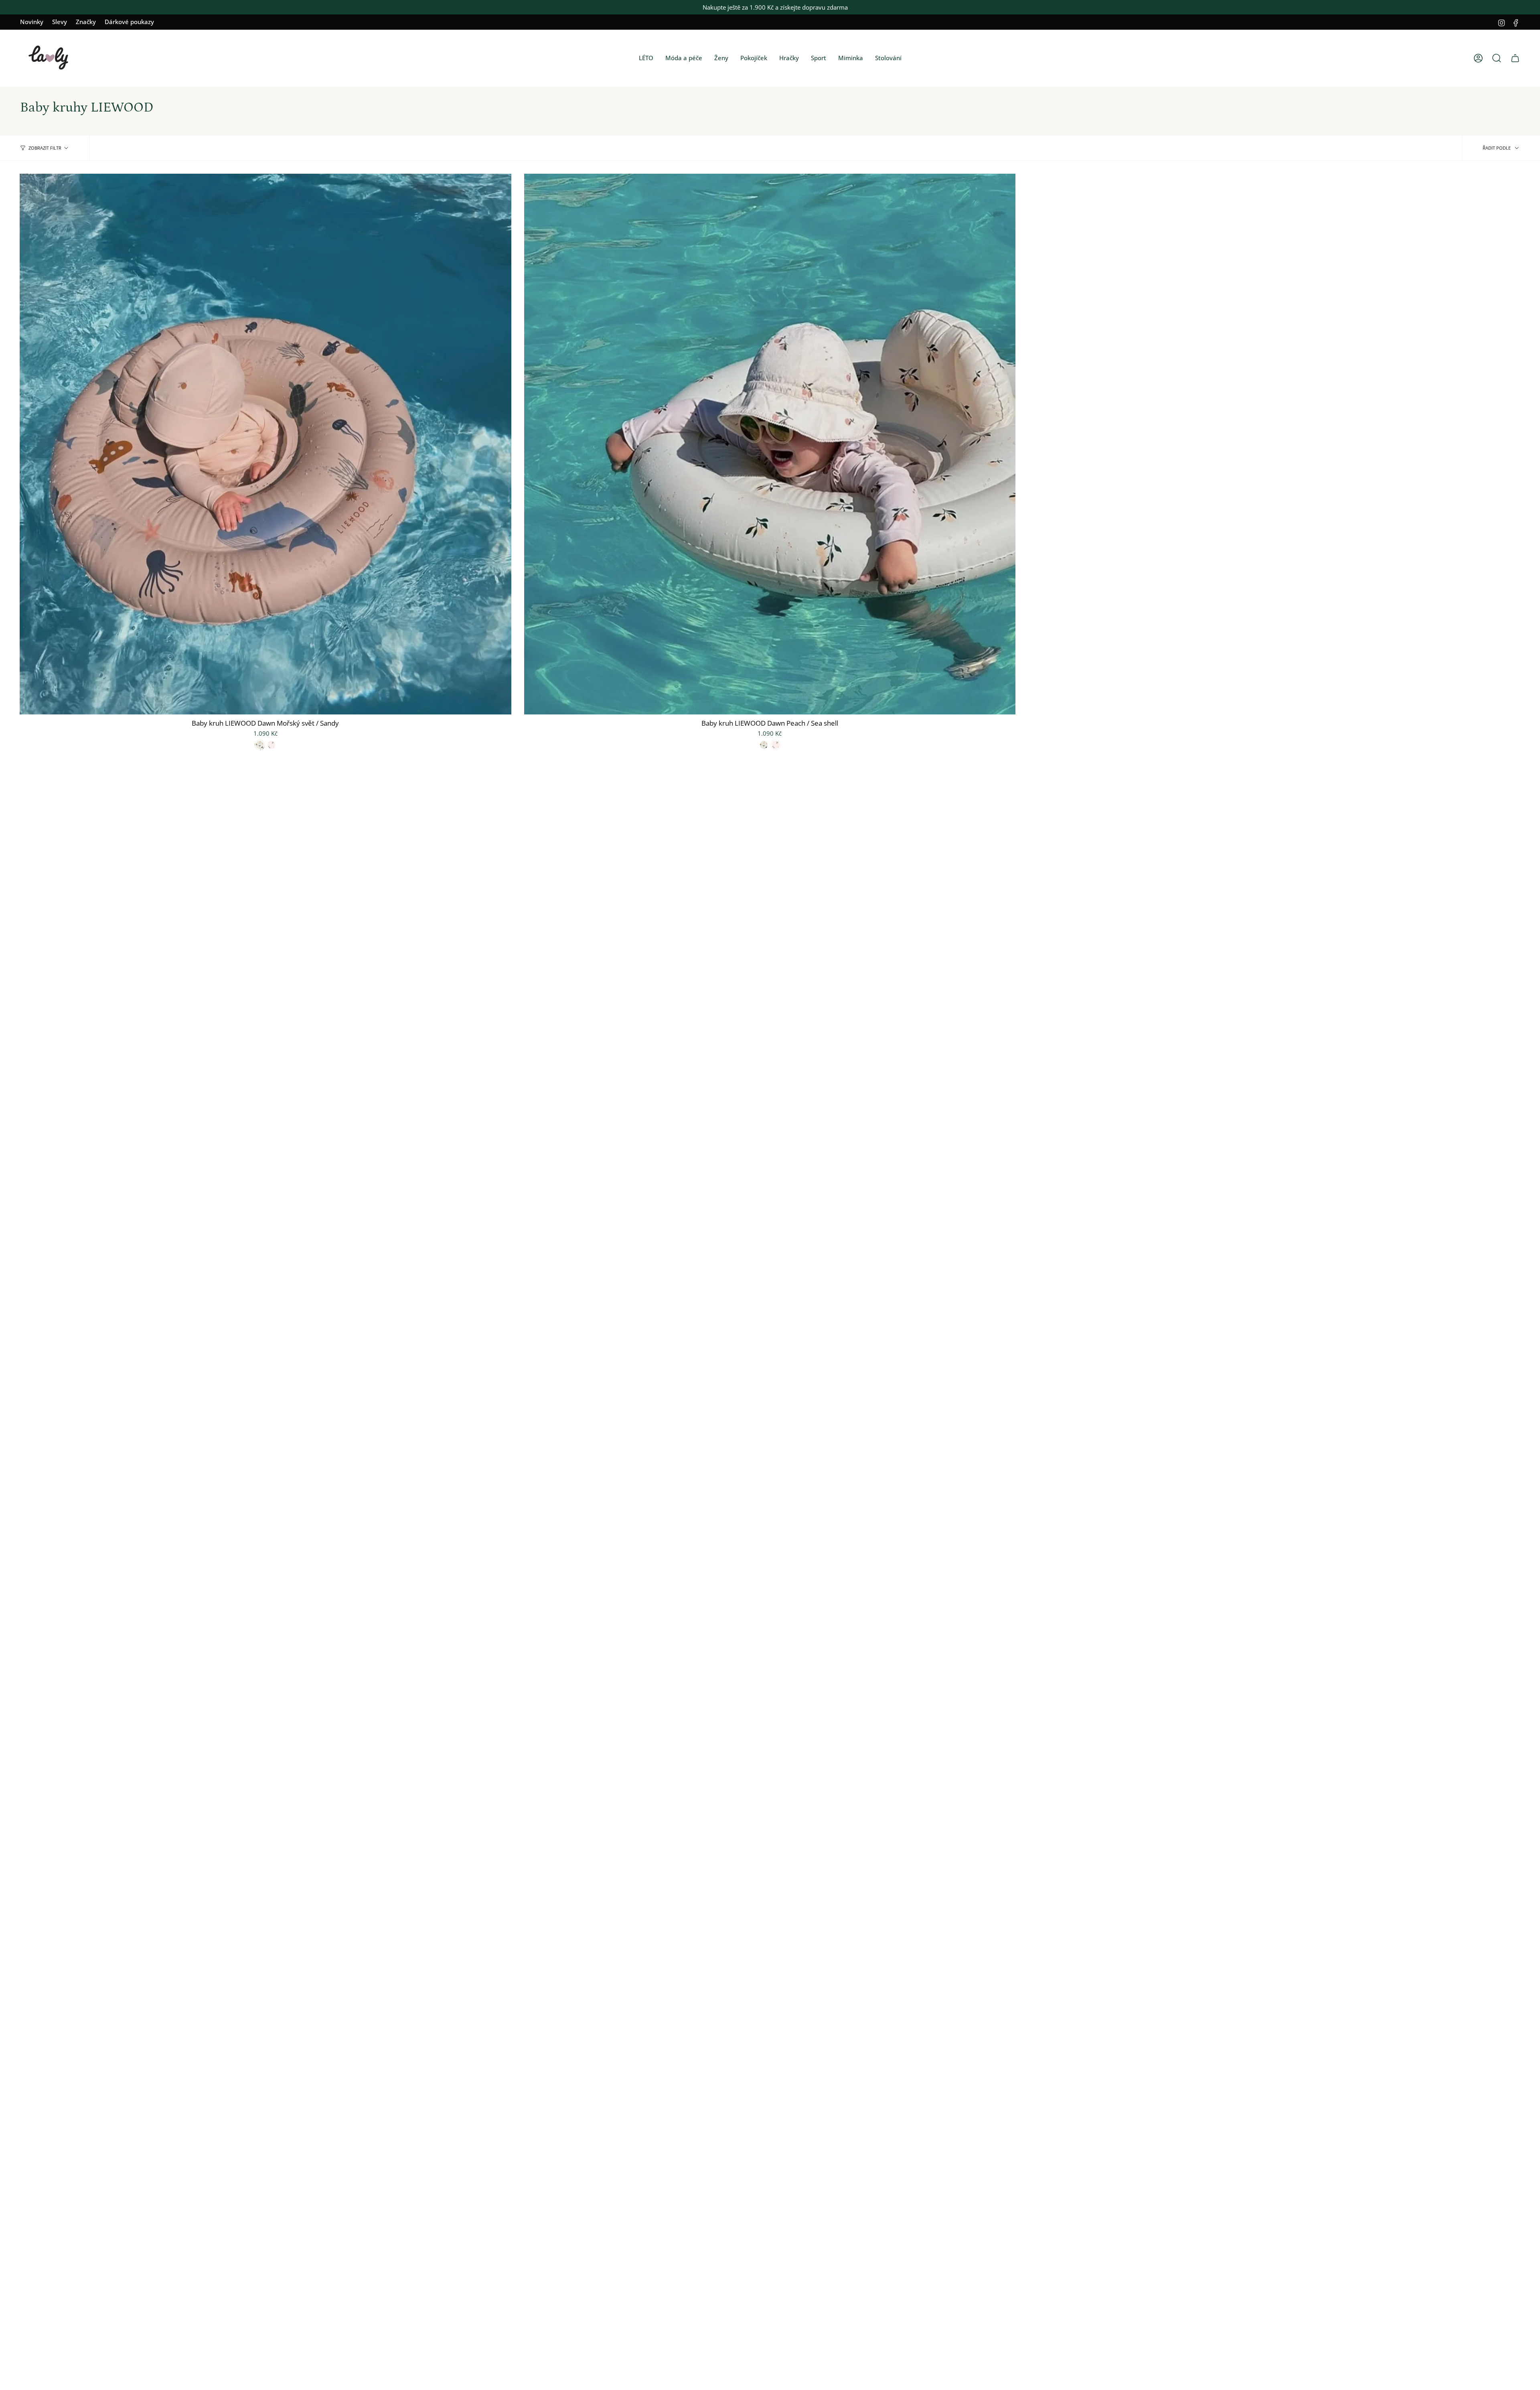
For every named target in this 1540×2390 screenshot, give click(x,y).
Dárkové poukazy (129, 22)
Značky (86, 22)
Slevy (60, 22)
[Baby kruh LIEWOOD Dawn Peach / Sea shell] (770, 444)
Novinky (32, 22)
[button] (646, 58)
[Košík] (1515, 58)
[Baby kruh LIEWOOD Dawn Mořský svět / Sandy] (265, 444)
